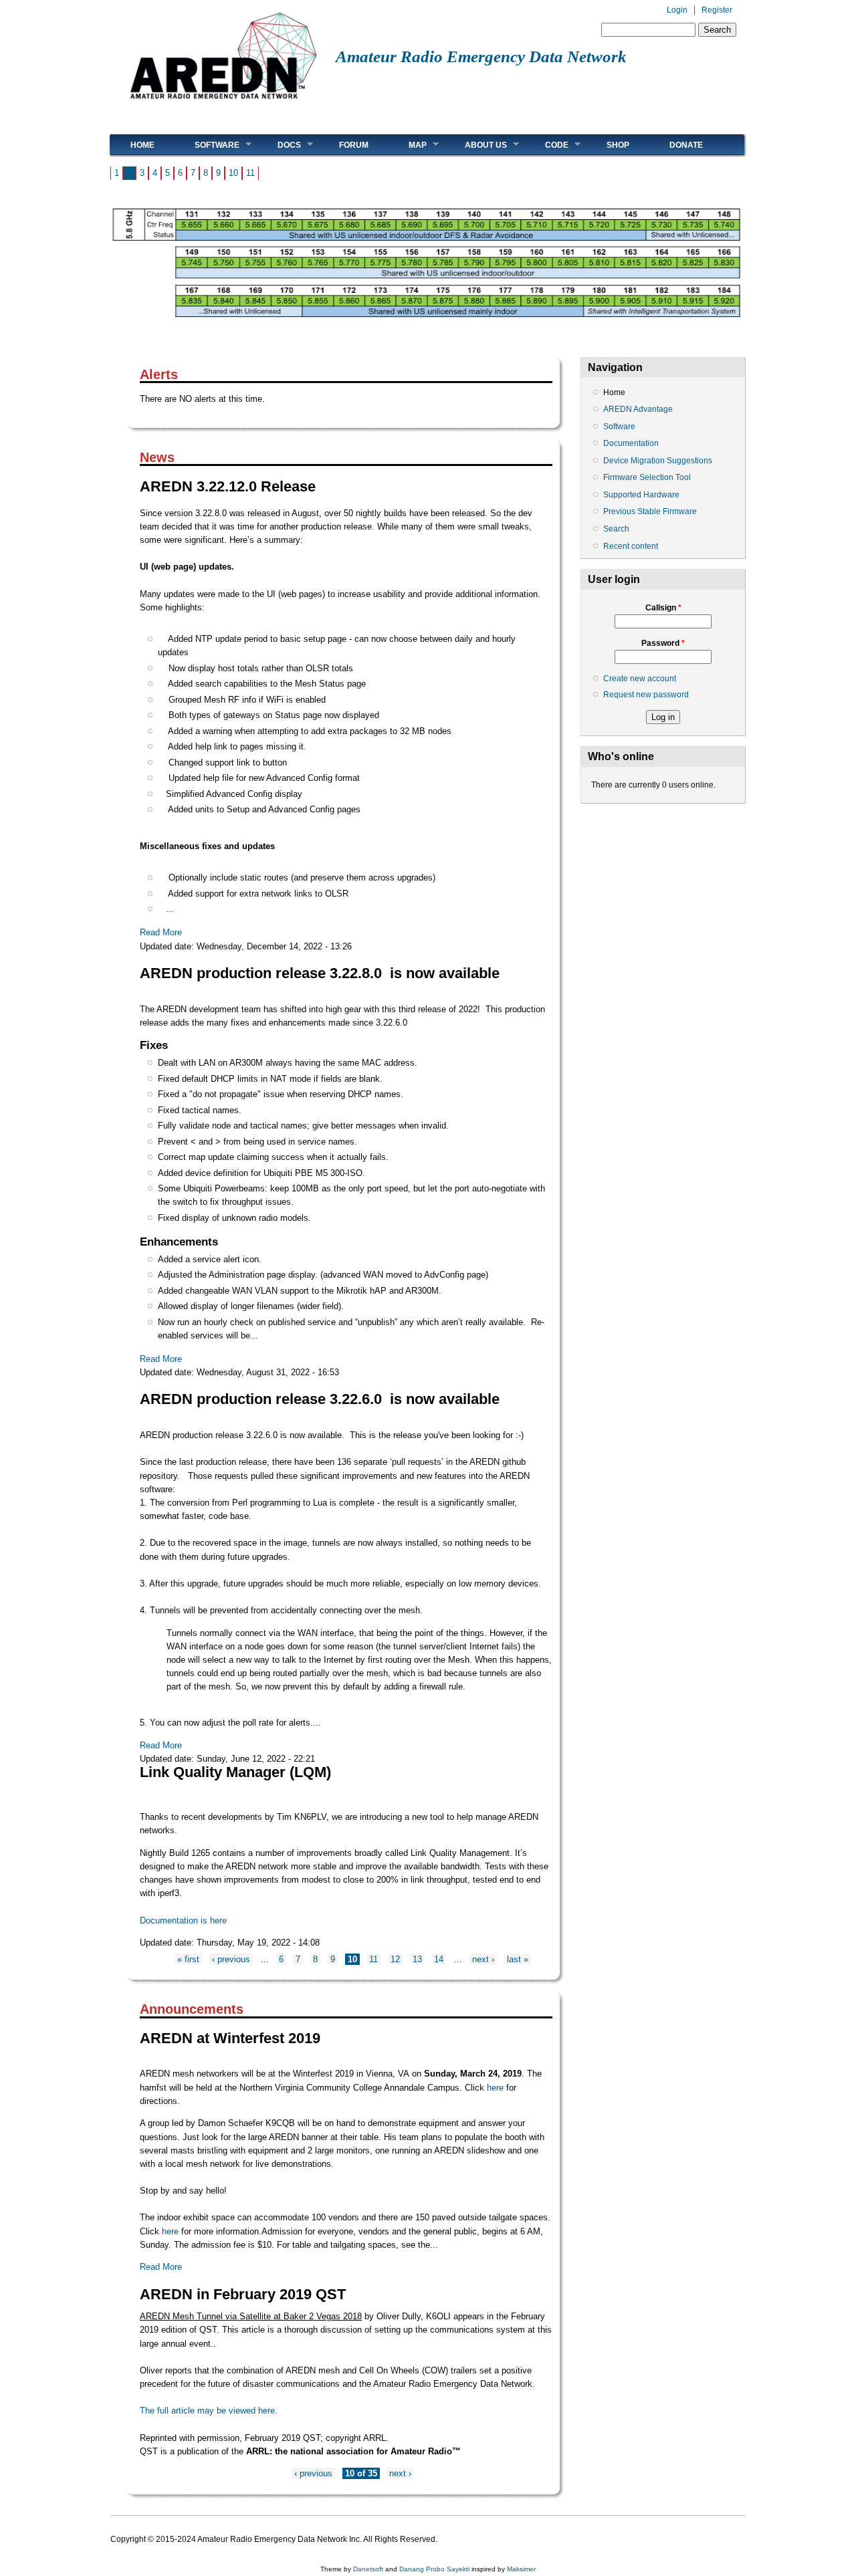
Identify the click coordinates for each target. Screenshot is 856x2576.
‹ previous (231, 1959)
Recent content (631, 546)
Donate (686, 145)
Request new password (646, 695)
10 (233, 173)
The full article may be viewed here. (209, 2411)
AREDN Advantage (638, 409)
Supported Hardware (641, 495)
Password (663, 643)
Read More (161, 932)
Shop (618, 145)
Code (547, 145)
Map (408, 145)
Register (717, 10)
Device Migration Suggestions (658, 461)
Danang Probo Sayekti (434, 2569)
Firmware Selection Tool (647, 477)
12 (395, 1959)
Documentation (631, 443)
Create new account (640, 679)
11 (250, 173)
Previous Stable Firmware (650, 511)
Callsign (663, 608)
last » (518, 1959)
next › (483, 1959)
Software (207, 145)
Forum (354, 145)
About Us (476, 145)
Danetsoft (368, 2569)
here (497, 2088)
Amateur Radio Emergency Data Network (481, 56)
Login (677, 10)
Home (142, 145)
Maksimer (521, 2569)
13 (417, 1959)
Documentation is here (183, 1920)
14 (439, 1959)
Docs (279, 145)
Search (616, 529)
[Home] (223, 104)
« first (188, 1959)
